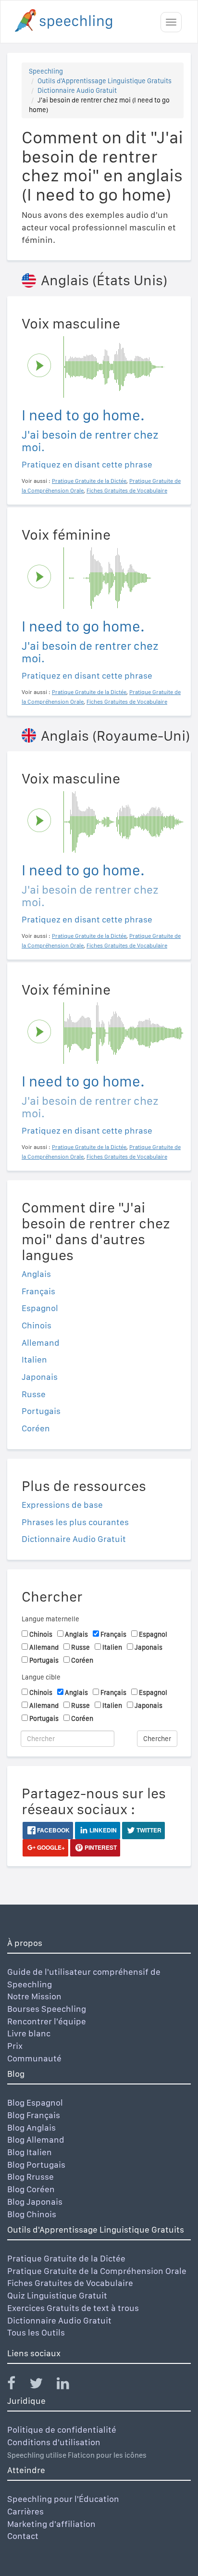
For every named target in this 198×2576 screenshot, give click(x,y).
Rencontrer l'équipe (47, 2021)
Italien (34, 1359)
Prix (15, 2046)
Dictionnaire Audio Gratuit (77, 90)
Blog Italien (30, 2152)
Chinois (37, 1325)
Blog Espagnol (35, 2102)
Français (38, 1291)
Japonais (40, 1377)
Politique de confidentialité (62, 2430)
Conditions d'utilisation (54, 2442)
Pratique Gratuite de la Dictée (66, 2258)
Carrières (25, 2511)
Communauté (34, 2058)
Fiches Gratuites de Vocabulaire (70, 2283)
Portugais (41, 1411)
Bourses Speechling (47, 2009)
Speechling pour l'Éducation (63, 2499)
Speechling (46, 71)
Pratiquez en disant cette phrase (87, 464)
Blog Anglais (31, 2128)
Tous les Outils (36, 2332)
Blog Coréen (31, 2189)
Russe (34, 1394)
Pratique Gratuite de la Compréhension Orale (97, 2271)
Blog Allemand (36, 2140)
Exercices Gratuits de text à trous (73, 2308)
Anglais (36, 1274)
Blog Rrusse (31, 2177)
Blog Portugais (36, 2165)
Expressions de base (62, 1505)
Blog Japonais (35, 2202)
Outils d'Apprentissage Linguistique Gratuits (105, 81)
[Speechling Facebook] (17, 2385)
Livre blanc (29, 2033)
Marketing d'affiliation (51, 2524)
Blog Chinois (32, 2214)
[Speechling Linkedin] (69, 2385)
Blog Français (34, 2115)
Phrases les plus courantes (75, 1522)
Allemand (41, 1343)
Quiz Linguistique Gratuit (57, 2295)
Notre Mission (34, 1996)
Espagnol (40, 1308)
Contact (23, 2536)
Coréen (36, 1428)
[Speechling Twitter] (42, 2385)
